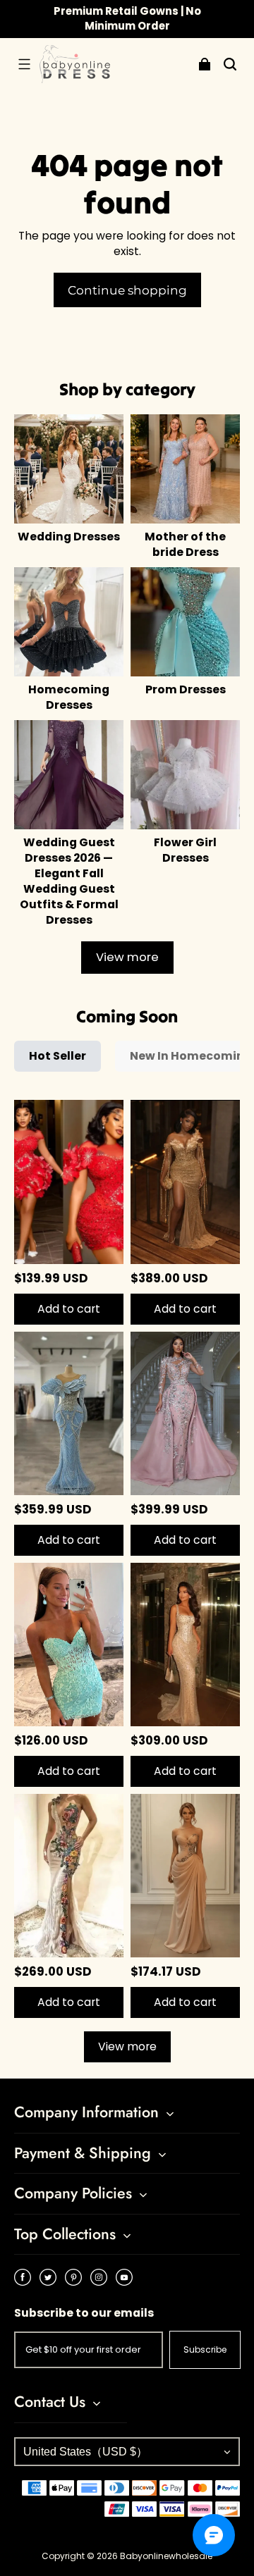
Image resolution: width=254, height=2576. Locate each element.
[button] (24, 64)
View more (127, 957)
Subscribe (205, 2349)
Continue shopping (127, 290)
